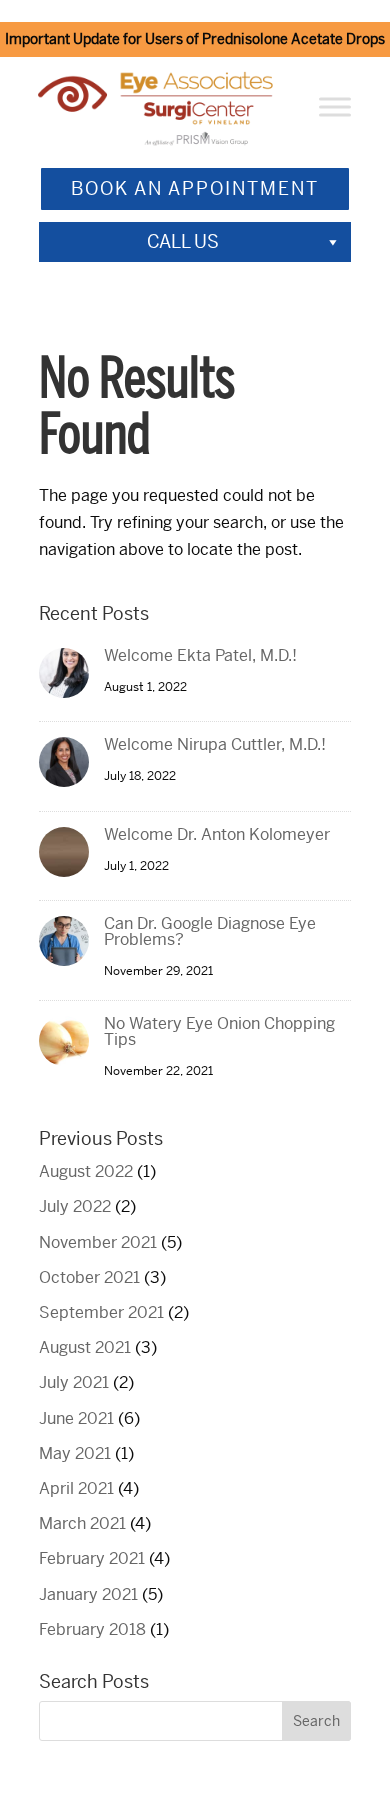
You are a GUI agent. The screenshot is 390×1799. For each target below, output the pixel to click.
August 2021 (85, 1347)
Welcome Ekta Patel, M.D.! (200, 655)
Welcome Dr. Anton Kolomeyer (217, 834)
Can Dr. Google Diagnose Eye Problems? (210, 931)
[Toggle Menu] (335, 107)
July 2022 (75, 1206)
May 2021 (75, 1453)
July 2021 (74, 1382)
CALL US (183, 241)
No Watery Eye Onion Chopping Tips (219, 1031)
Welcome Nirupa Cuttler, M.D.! (215, 744)
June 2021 (76, 1418)
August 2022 (86, 1171)
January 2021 (88, 1594)
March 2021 (82, 1523)
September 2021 (101, 1312)
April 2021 (76, 1488)
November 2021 (98, 1242)
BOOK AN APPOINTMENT (195, 188)
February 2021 (92, 1558)
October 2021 (89, 1277)
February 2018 (92, 1629)
